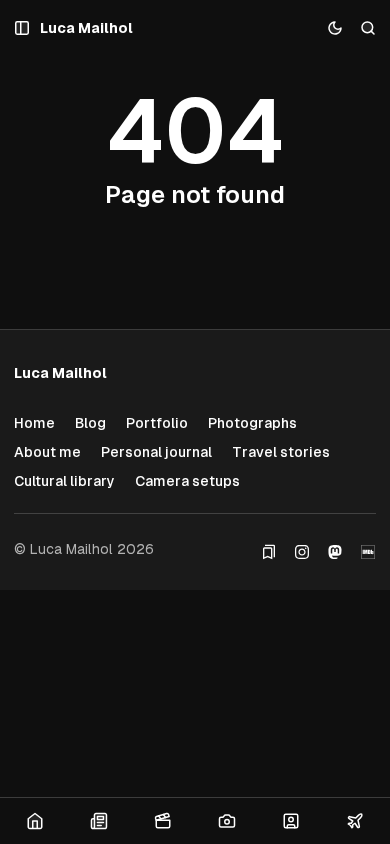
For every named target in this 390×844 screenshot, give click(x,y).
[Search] (368, 28)
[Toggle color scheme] (335, 28)
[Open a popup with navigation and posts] (22, 28)
